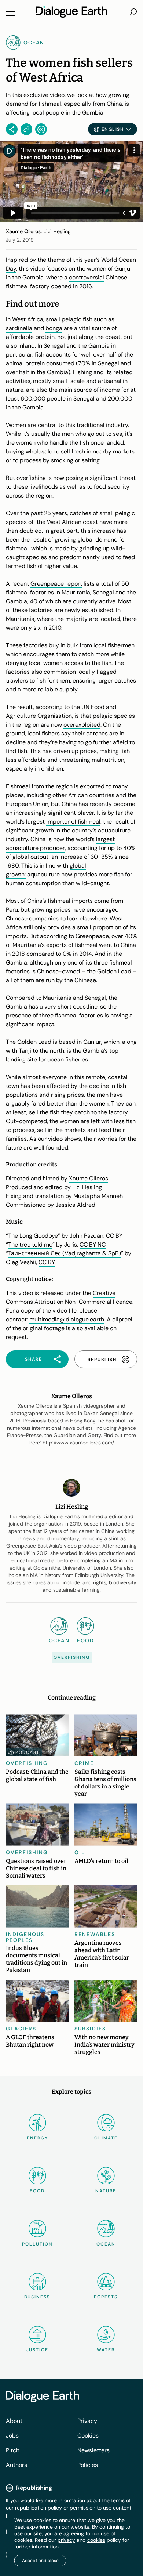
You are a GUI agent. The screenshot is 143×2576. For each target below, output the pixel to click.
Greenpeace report (56, 584)
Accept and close (40, 2561)
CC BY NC (93, 1244)
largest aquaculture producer (60, 844)
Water (106, 2350)
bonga (54, 328)
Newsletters (93, 2450)
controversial (87, 277)
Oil (80, 1852)
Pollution (37, 2244)
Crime (84, 1763)
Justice (37, 2350)
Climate (106, 2138)
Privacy (87, 2421)
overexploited (82, 725)
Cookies (88, 2436)
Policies (88, 2465)
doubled (31, 531)
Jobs (12, 2436)
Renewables (95, 1934)
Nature (106, 2191)
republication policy (38, 2508)
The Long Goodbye (33, 1236)
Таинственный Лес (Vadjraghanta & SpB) (65, 1253)
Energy (37, 2138)
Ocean (106, 2244)
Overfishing (72, 1657)
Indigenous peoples (25, 1937)
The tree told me (30, 1244)
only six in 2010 (41, 628)
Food (37, 2191)
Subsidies (90, 2029)
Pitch (13, 2450)
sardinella (19, 328)
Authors (16, 2465)
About (14, 2421)
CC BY (114, 1236)
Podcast (27, 1752)
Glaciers (21, 2029)
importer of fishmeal (73, 822)
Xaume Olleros (89, 1178)
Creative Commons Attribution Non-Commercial (61, 1297)
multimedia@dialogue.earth (67, 1319)
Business (37, 2297)
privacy (66, 2540)
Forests (106, 2297)
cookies (96, 2540)
